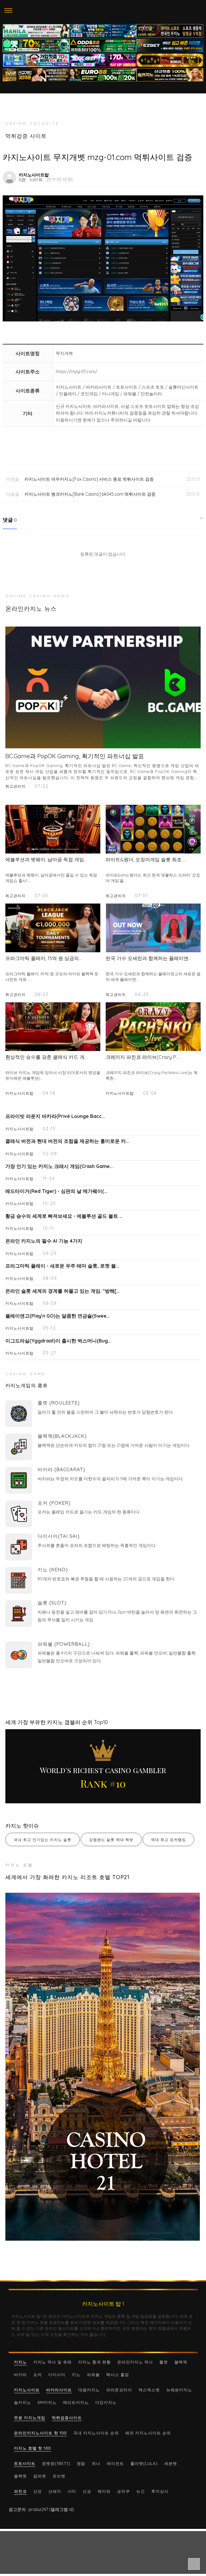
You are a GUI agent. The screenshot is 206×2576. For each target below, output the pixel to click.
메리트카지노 (76, 2402)
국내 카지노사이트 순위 (96, 2433)
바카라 (20, 2375)
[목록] (197, 175)
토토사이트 (25, 2463)
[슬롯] (19, 1614)
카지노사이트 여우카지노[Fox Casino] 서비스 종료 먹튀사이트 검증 (89, 479)
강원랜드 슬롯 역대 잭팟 (111, 1840)
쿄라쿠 (123, 2491)
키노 (76, 2375)
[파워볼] (19, 1655)
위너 (96, 2463)
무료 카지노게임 (30, 2418)
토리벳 (59, 2476)
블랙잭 (181, 2362)
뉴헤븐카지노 (179, 2390)
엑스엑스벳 (149, 2390)
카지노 (20, 2362)
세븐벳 (171, 2463)
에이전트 (115, 2463)
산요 (38, 2491)
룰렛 (164, 2362)
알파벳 (40, 2476)
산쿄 (87, 2491)
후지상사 (160, 2491)
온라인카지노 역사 (135, 2362)
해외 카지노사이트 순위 (148, 2433)
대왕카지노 (89, 2390)
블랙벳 (20, 2476)
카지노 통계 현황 (94, 2362)
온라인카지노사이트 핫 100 (40, 2433)
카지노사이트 (27, 2390)
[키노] (19, 1580)
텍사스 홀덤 (118, 2375)
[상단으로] (194, 2564)
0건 (22, 180)
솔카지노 (23, 2402)
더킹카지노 (106, 2402)
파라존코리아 (119, 2390)
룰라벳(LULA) (144, 2463)
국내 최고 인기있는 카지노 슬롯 (43, 1840)
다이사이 (57, 2375)
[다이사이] (19, 1547)
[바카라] (19, 1480)
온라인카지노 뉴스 (31, 609)
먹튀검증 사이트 (26, 136)
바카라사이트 (59, 2390)
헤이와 (104, 2491)
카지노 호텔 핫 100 (32, 2448)
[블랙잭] (19, 1447)
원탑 (81, 2463)
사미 (72, 2491)
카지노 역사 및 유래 (52, 2362)
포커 (38, 2375)
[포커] (19, 1514)
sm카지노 (47, 2402)
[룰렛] (19, 1414)
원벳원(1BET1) (56, 2463)
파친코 (20, 2491)
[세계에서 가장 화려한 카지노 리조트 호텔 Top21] (103, 2067)
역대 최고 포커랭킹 (168, 1840)
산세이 (55, 2491)
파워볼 (93, 2375)
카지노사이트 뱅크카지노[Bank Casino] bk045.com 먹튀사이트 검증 (90, 494)
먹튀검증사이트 (67, 2418)
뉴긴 (141, 2491)
